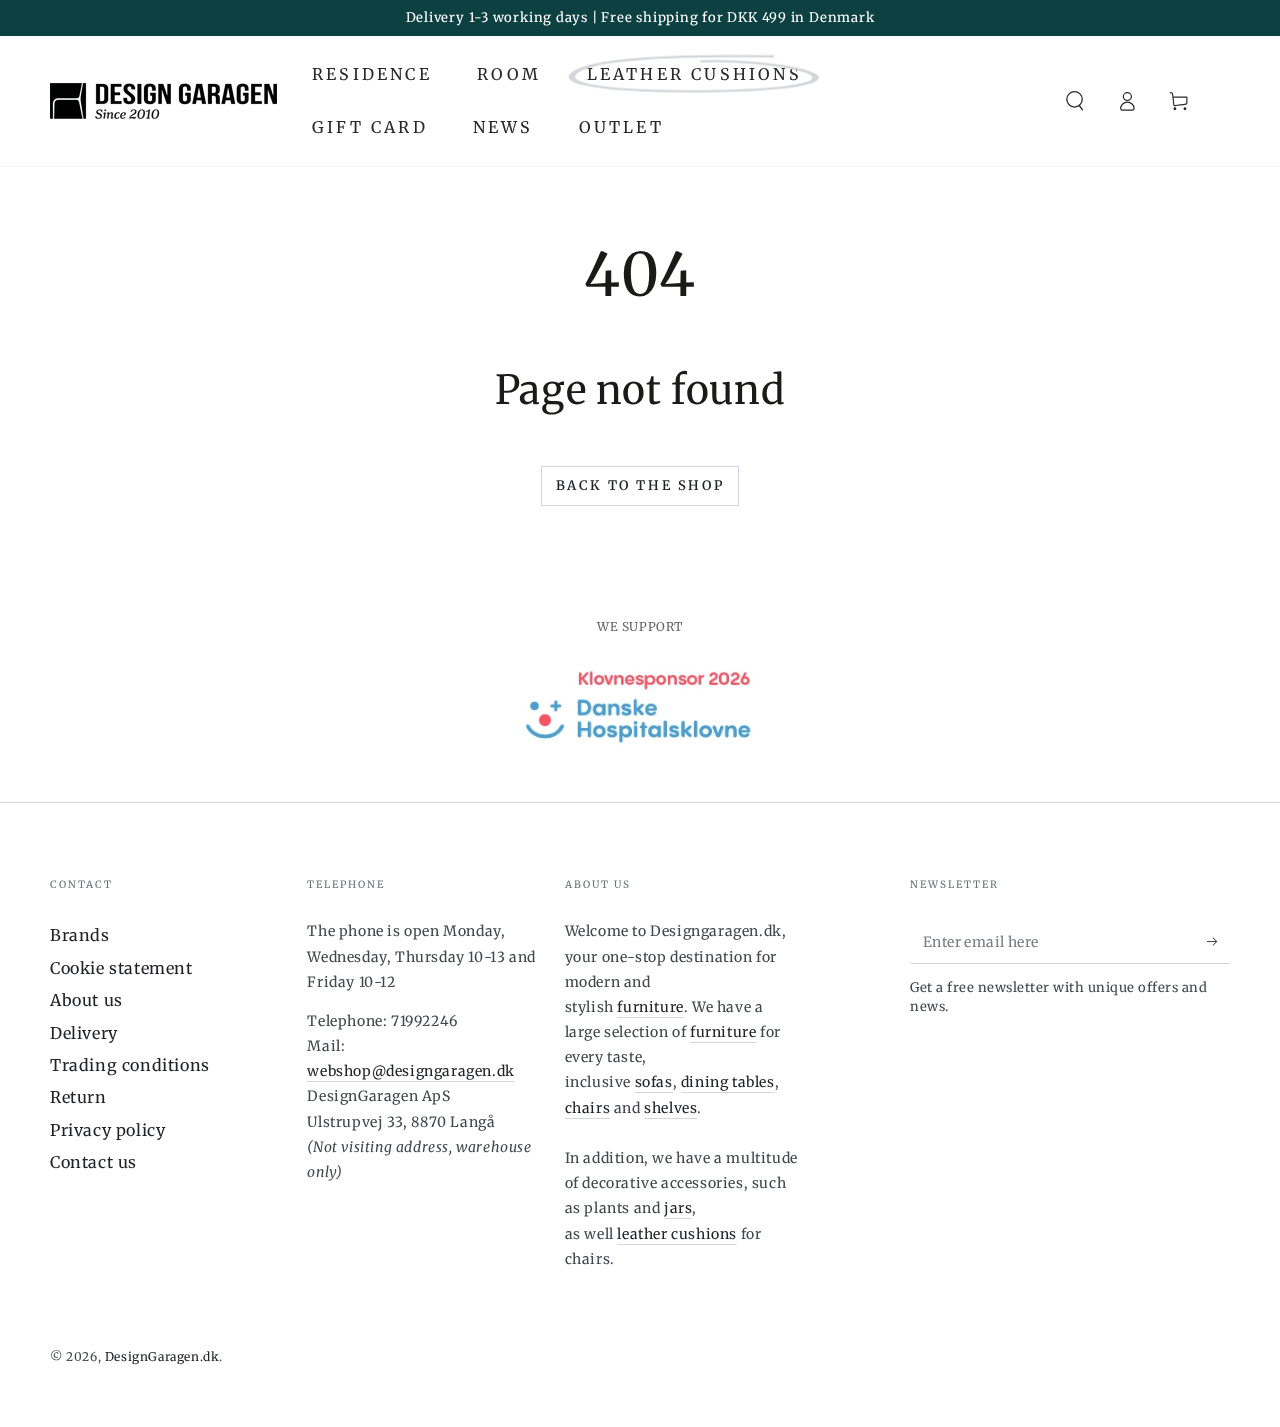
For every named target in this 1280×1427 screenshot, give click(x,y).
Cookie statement (121, 968)
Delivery (84, 1033)
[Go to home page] (163, 101)
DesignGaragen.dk (162, 1356)
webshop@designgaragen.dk (410, 1071)
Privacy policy (107, 1130)
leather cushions (677, 1234)
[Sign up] (1218, 941)
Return (78, 1097)
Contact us (93, 1162)
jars (678, 1208)
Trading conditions (130, 1065)
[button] (1075, 101)
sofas (654, 1082)
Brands (80, 935)
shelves (670, 1108)
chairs (588, 1108)
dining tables (728, 1082)
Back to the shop (640, 485)
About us (86, 1000)
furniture (650, 1007)
